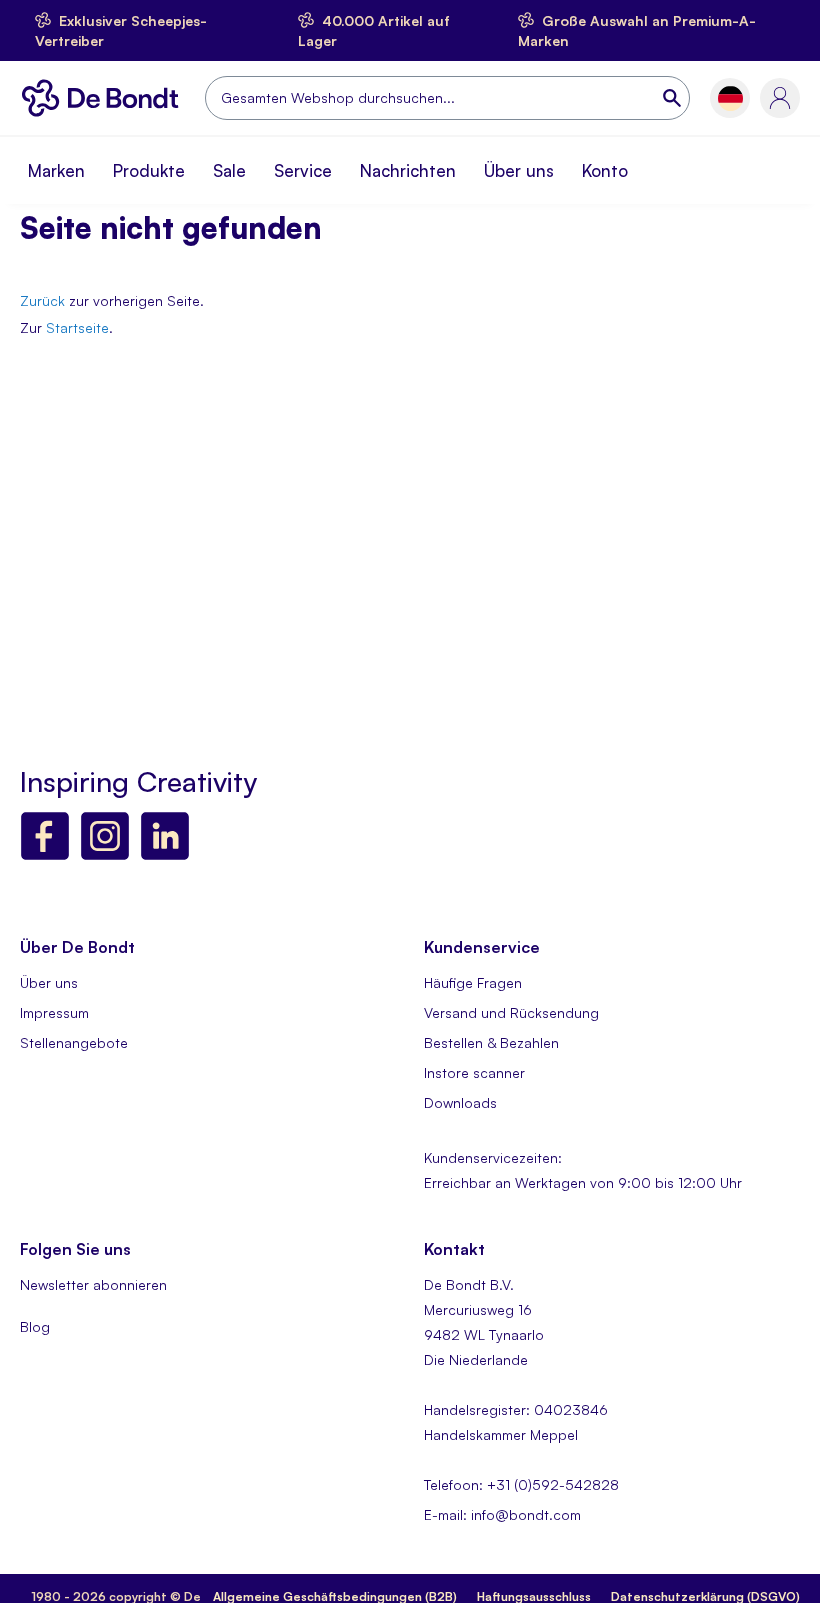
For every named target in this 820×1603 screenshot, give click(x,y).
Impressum (54, 1012)
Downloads (460, 1102)
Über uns (519, 170)
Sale (229, 170)
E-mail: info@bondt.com (502, 1514)
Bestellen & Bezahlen (491, 1042)
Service (303, 170)
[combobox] (447, 98)
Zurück (42, 300)
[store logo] (105, 98)
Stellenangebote (74, 1042)
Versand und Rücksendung (511, 1012)
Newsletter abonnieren (93, 1284)
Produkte (149, 170)
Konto (605, 170)
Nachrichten (408, 170)
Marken (56, 170)
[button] (730, 98)
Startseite (77, 327)
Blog (35, 1326)
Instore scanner (474, 1072)
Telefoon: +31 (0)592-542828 (521, 1484)
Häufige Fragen (473, 982)
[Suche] (674, 98)
